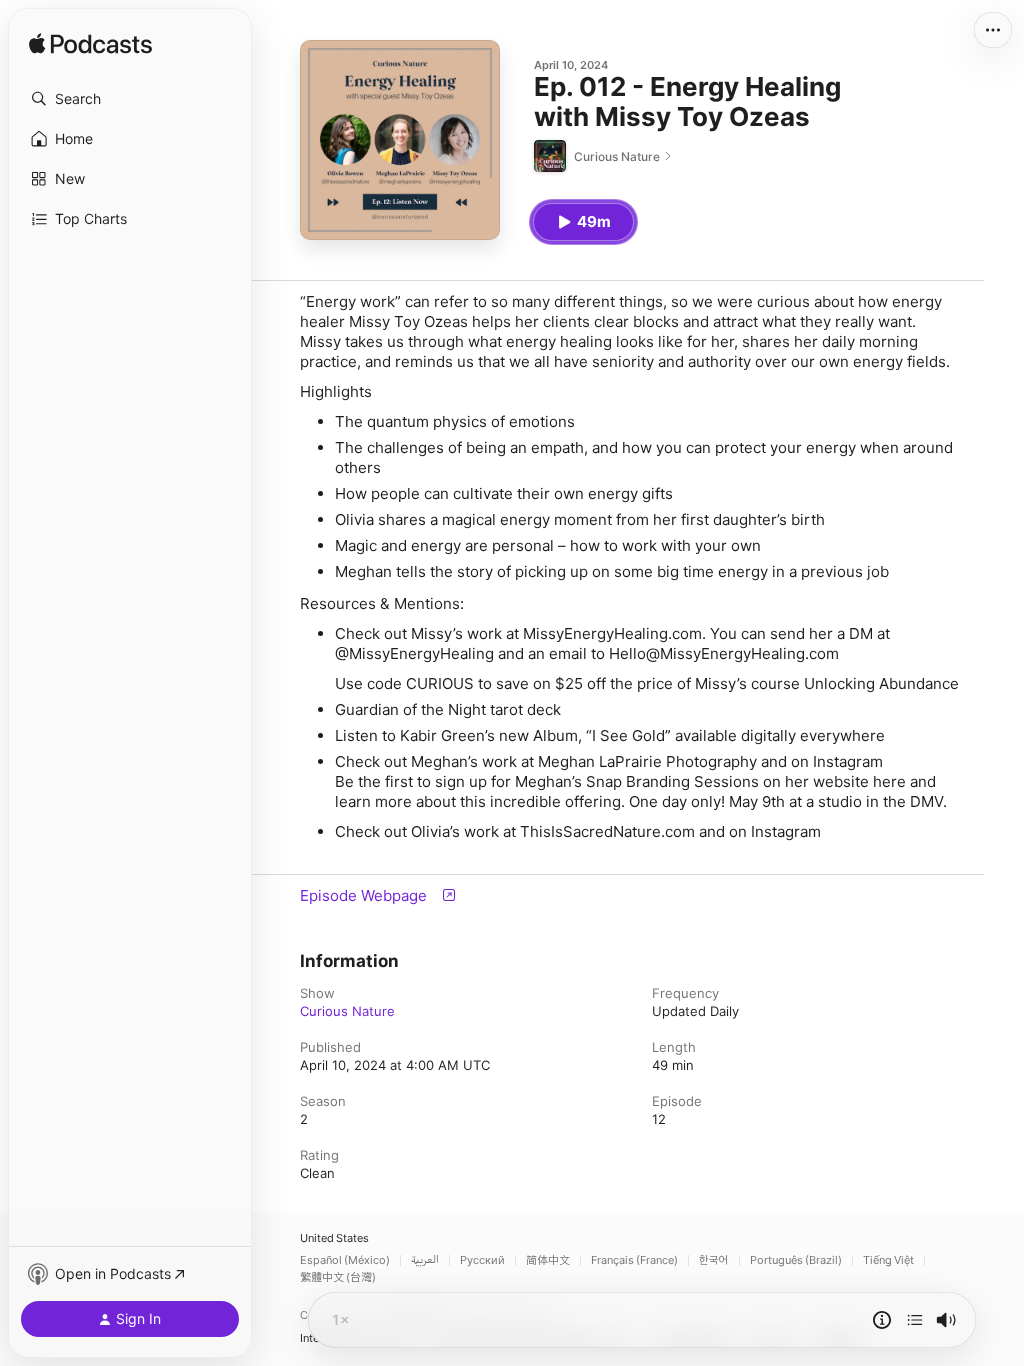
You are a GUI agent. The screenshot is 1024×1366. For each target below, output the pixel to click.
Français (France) (634, 1260)
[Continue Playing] (915, 1320)
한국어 (714, 1260)
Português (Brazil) (796, 1260)
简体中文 (548, 1260)
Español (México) (345, 1260)
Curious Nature (347, 1011)
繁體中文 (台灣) (338, 1277)
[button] (130, 99)
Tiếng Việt (888, 1260)
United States (334, 1238)
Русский (482, 1260)
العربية (425, 1260)
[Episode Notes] (882, 1320)
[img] (90, 45)
